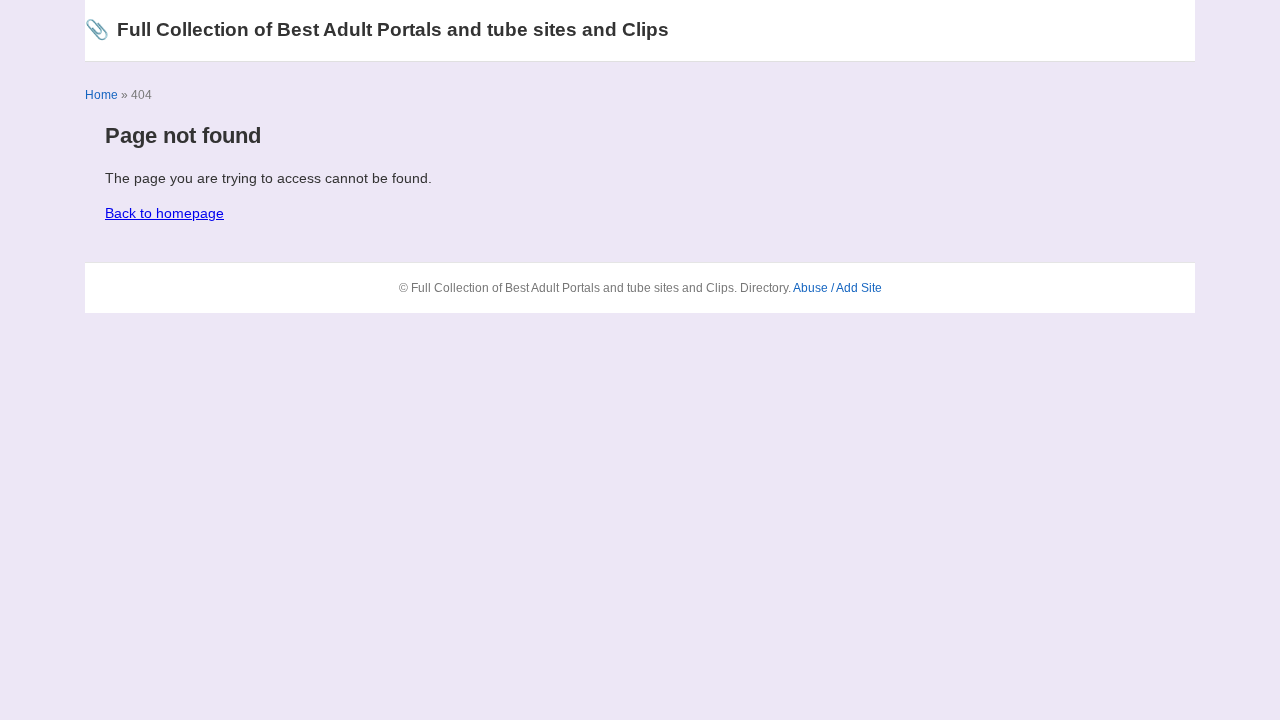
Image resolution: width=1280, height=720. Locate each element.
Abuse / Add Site (837, 288)
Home (101, 95)
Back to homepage (164, 213)
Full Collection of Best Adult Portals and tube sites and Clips (377, 29)
